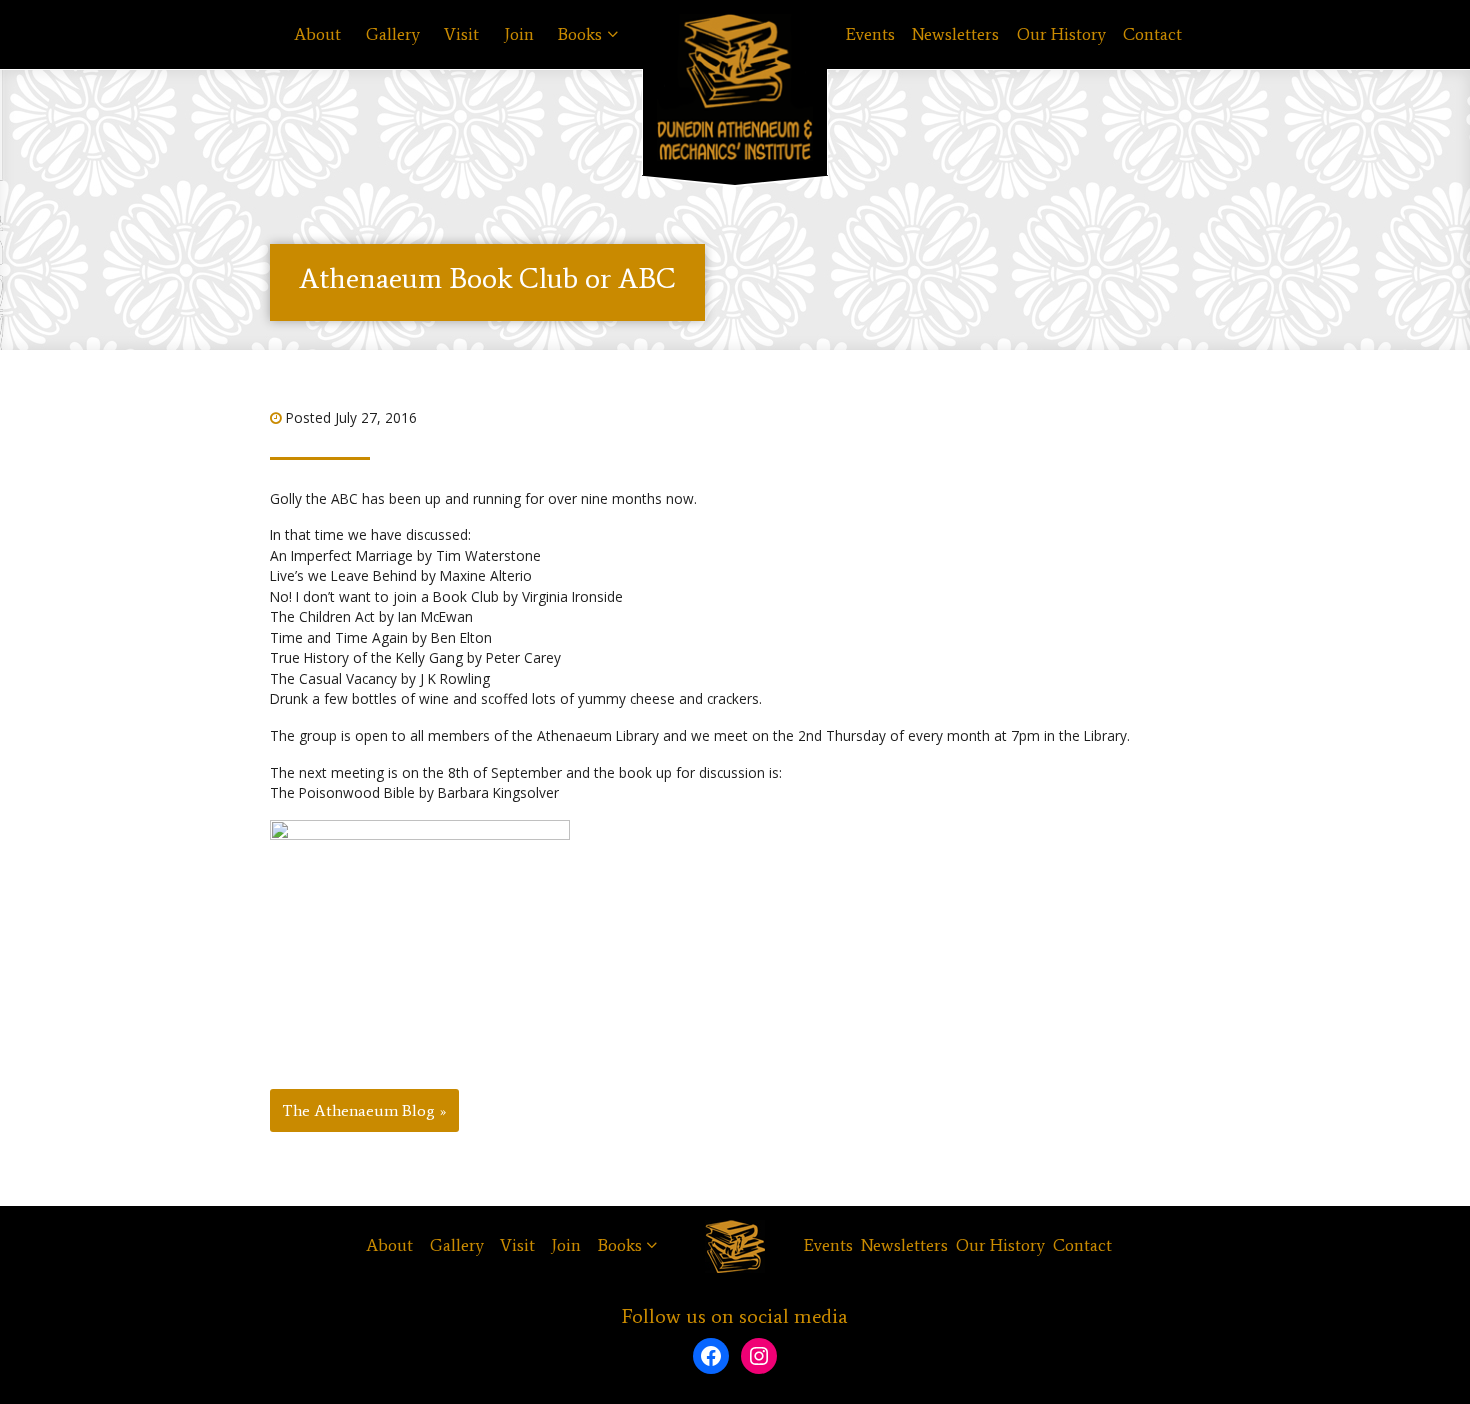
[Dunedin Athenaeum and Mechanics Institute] (735, 87)
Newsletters (955, 34)
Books (580, 34)
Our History (1061, 34)
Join (519, 34)
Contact (1152, 34)
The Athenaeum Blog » (364, 1110)
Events (870, 34)
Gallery (393, 34)
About (317, 34)
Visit (461, 34)
